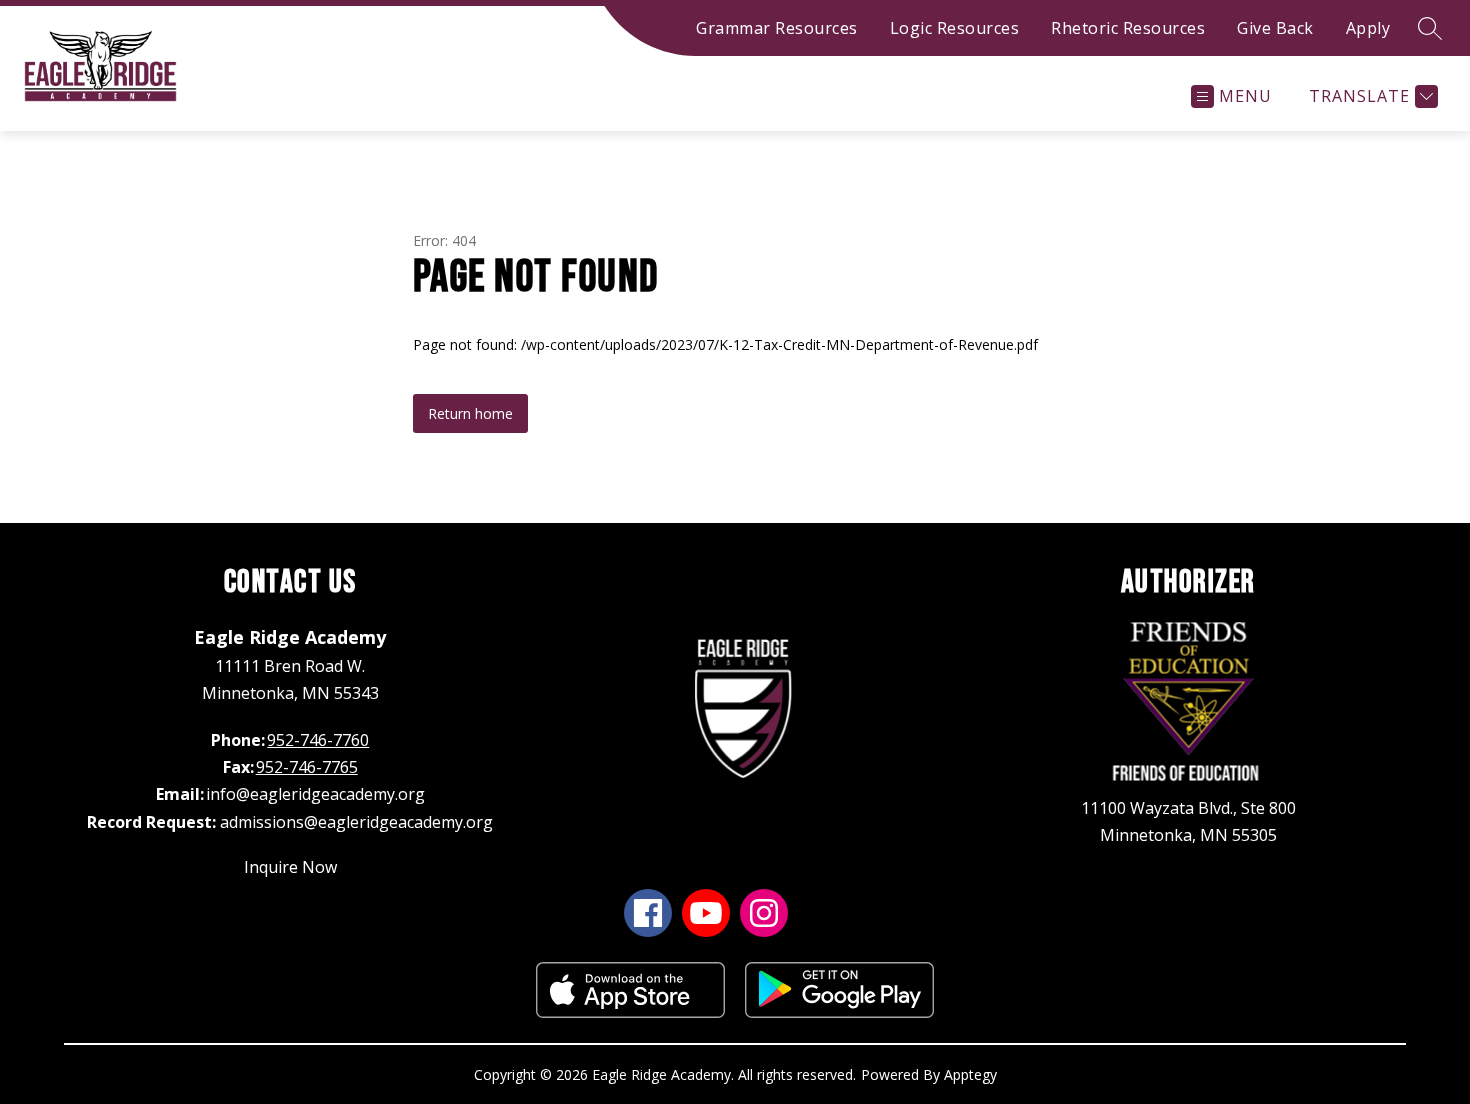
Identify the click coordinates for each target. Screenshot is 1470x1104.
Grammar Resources (777, 28)
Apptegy (970, 1074)
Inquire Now (290, 867)
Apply (1368, 28)
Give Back (1275, 28)
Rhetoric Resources (1128, 28)
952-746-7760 (318, 740)
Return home (470, 413)
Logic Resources (955, 28)
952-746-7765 (307, 767)
